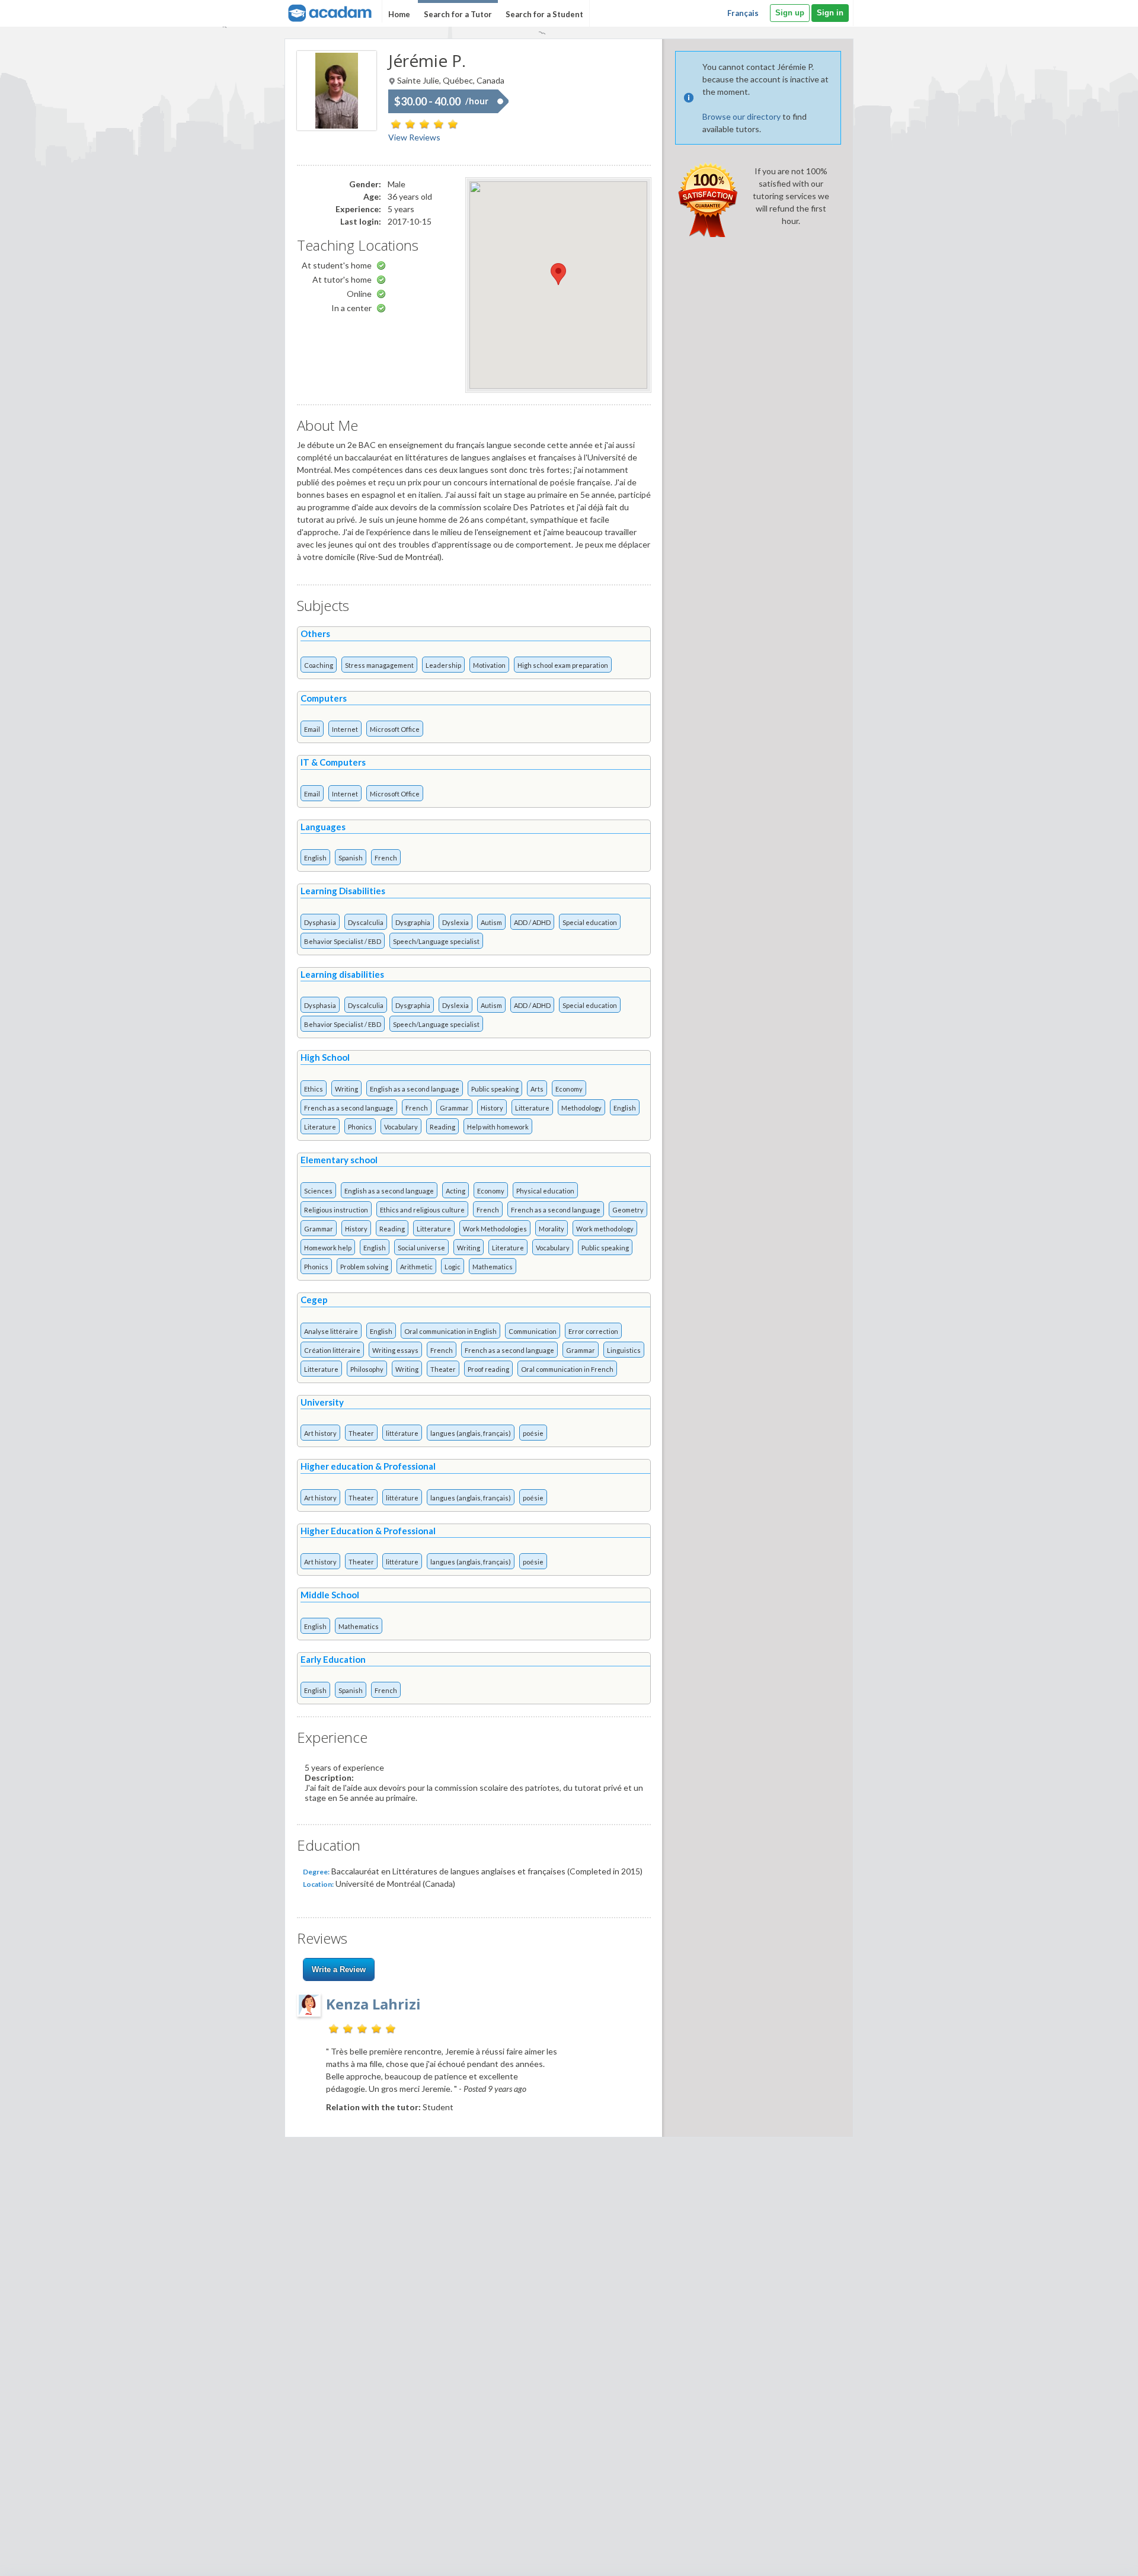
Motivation (489, 665)
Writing (346, 1089)
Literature (320, 1127)
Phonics (360, 1127)
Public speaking (495, 1089)
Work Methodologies (495, 1229)
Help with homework (498, 1127)
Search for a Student (544, 14)
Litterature (532, 1108)
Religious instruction (336, 1210)
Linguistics (624, 1350)
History (492, 1108)
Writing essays (395, 1350)
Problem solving (364, 1267)
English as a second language (415, 1089)
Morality (552, 1229)
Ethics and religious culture (422, 1210)
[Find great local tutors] (329, 12)
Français (743, 13)
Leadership (443, 665)
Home (399, 14)
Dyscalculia (366, 922)
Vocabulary (401, 1127)
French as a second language (349, 1108)
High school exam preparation (563, 665)
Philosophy (367, 1369)
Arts (537, 1089)
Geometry (628, 1210)
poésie (533, 1433)
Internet (345, 729)
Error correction (593, 1331)
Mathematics (493, 1267)
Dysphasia (320, 922)
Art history (320, 1433)
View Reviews (414, 137)
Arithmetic (416, 1267)
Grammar (454, 1108)
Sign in (830, 13)
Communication (533, 1331)
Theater (443, 1369)
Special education (590, 922)
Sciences (318, 1191)
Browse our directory (741, 116)
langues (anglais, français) (471, 1433)
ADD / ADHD (532, 922)
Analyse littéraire (331, 1331)
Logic (453, 1267)
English (315, 858)
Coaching (319, 665)
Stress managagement (379, 665)
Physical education (545, 1191)
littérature (402, 1433)
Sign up (790, 13)
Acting (455, 1191)
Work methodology (605, 1229)
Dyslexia (455, 922)
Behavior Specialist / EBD (343, 941)
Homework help (328, 1248)
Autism (491, 922)
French (386, 858)
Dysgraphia (413, 922)
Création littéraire (332, 1350)
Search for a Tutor (458, 14)
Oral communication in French (567, 1369)
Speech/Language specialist (436, 941)
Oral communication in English (450, 1331)
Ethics (314, 1089)
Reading (442, 1127)
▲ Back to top (1099, 2557)
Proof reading (488, 1369)
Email (312, 729)
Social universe (421, 1248)
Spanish (351, 858)
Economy (569, 1089)
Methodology (581, 1108)
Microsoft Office (395, 729)
